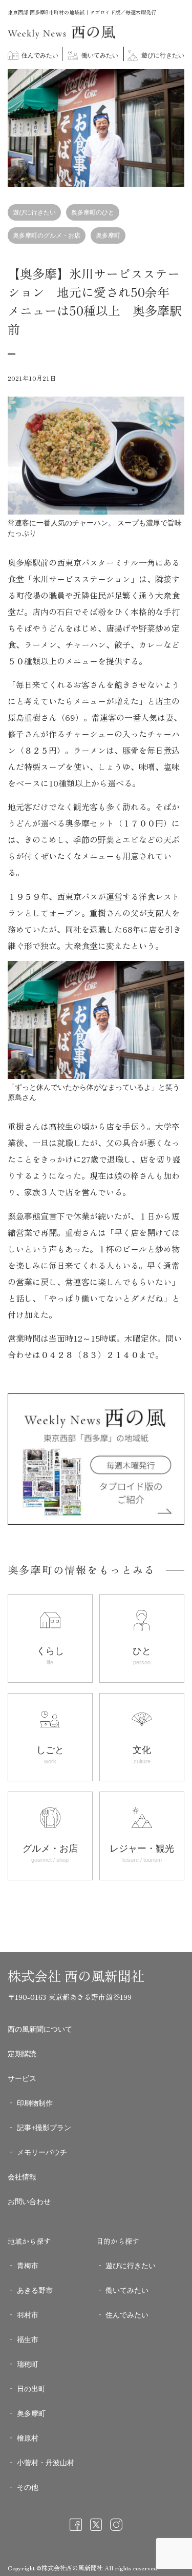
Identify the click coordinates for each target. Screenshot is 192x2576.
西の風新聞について (40, 2029)
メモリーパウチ (42, 2152)
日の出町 (31, 2389)
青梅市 (28, 2266)
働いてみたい (99, 55)
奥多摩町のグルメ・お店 (47, 235)
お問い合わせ (29, 2201)
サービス (22, 2078)
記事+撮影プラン (44, 2128)
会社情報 (22, 2177)
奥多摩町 (108, 235)
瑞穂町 (28, 2364)
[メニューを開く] (177, 83)
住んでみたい (39, 55)
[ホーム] (61, 37)
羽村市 (28, 2315)
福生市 (28, 2339)
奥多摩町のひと (93, 212)
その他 (28, 2487)
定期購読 (22, 2054)
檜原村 (28, 2438)
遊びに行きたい (162, 55)
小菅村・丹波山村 (46, 2463)
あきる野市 (35, 2290)
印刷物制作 (35, 2103)
